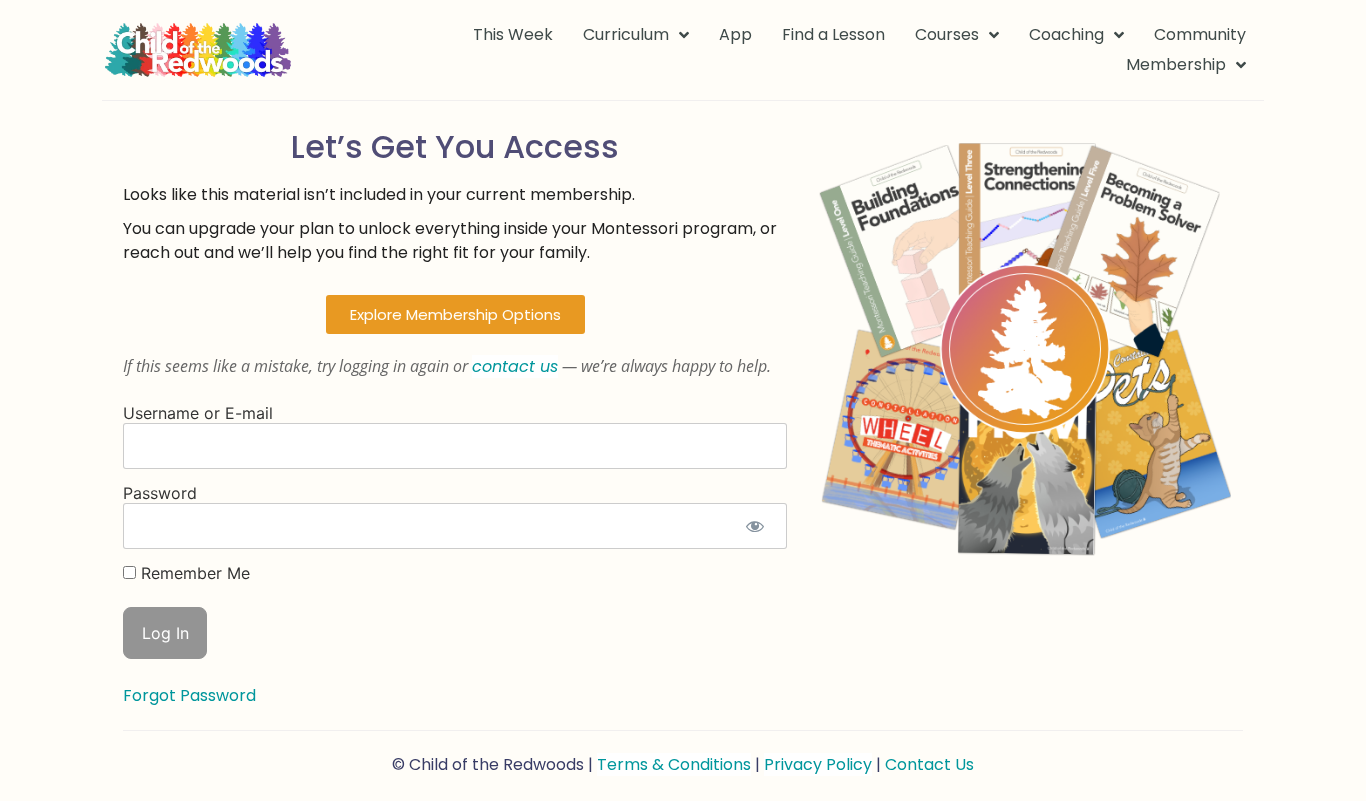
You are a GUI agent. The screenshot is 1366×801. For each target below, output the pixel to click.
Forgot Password (189, 695)
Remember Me (193, 573)
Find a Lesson (833, 34)
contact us (515, 366)
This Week (513, 34)
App (735, 34)
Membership (1176, 64)
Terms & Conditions (674, 764)
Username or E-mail (198, 413)
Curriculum (626, 34)
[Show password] (754, 526)
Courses (947, 34)
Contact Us (929, 764)
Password (160, 493)
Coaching (1066, 34)
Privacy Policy (818, 764)
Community (1200, 34)
